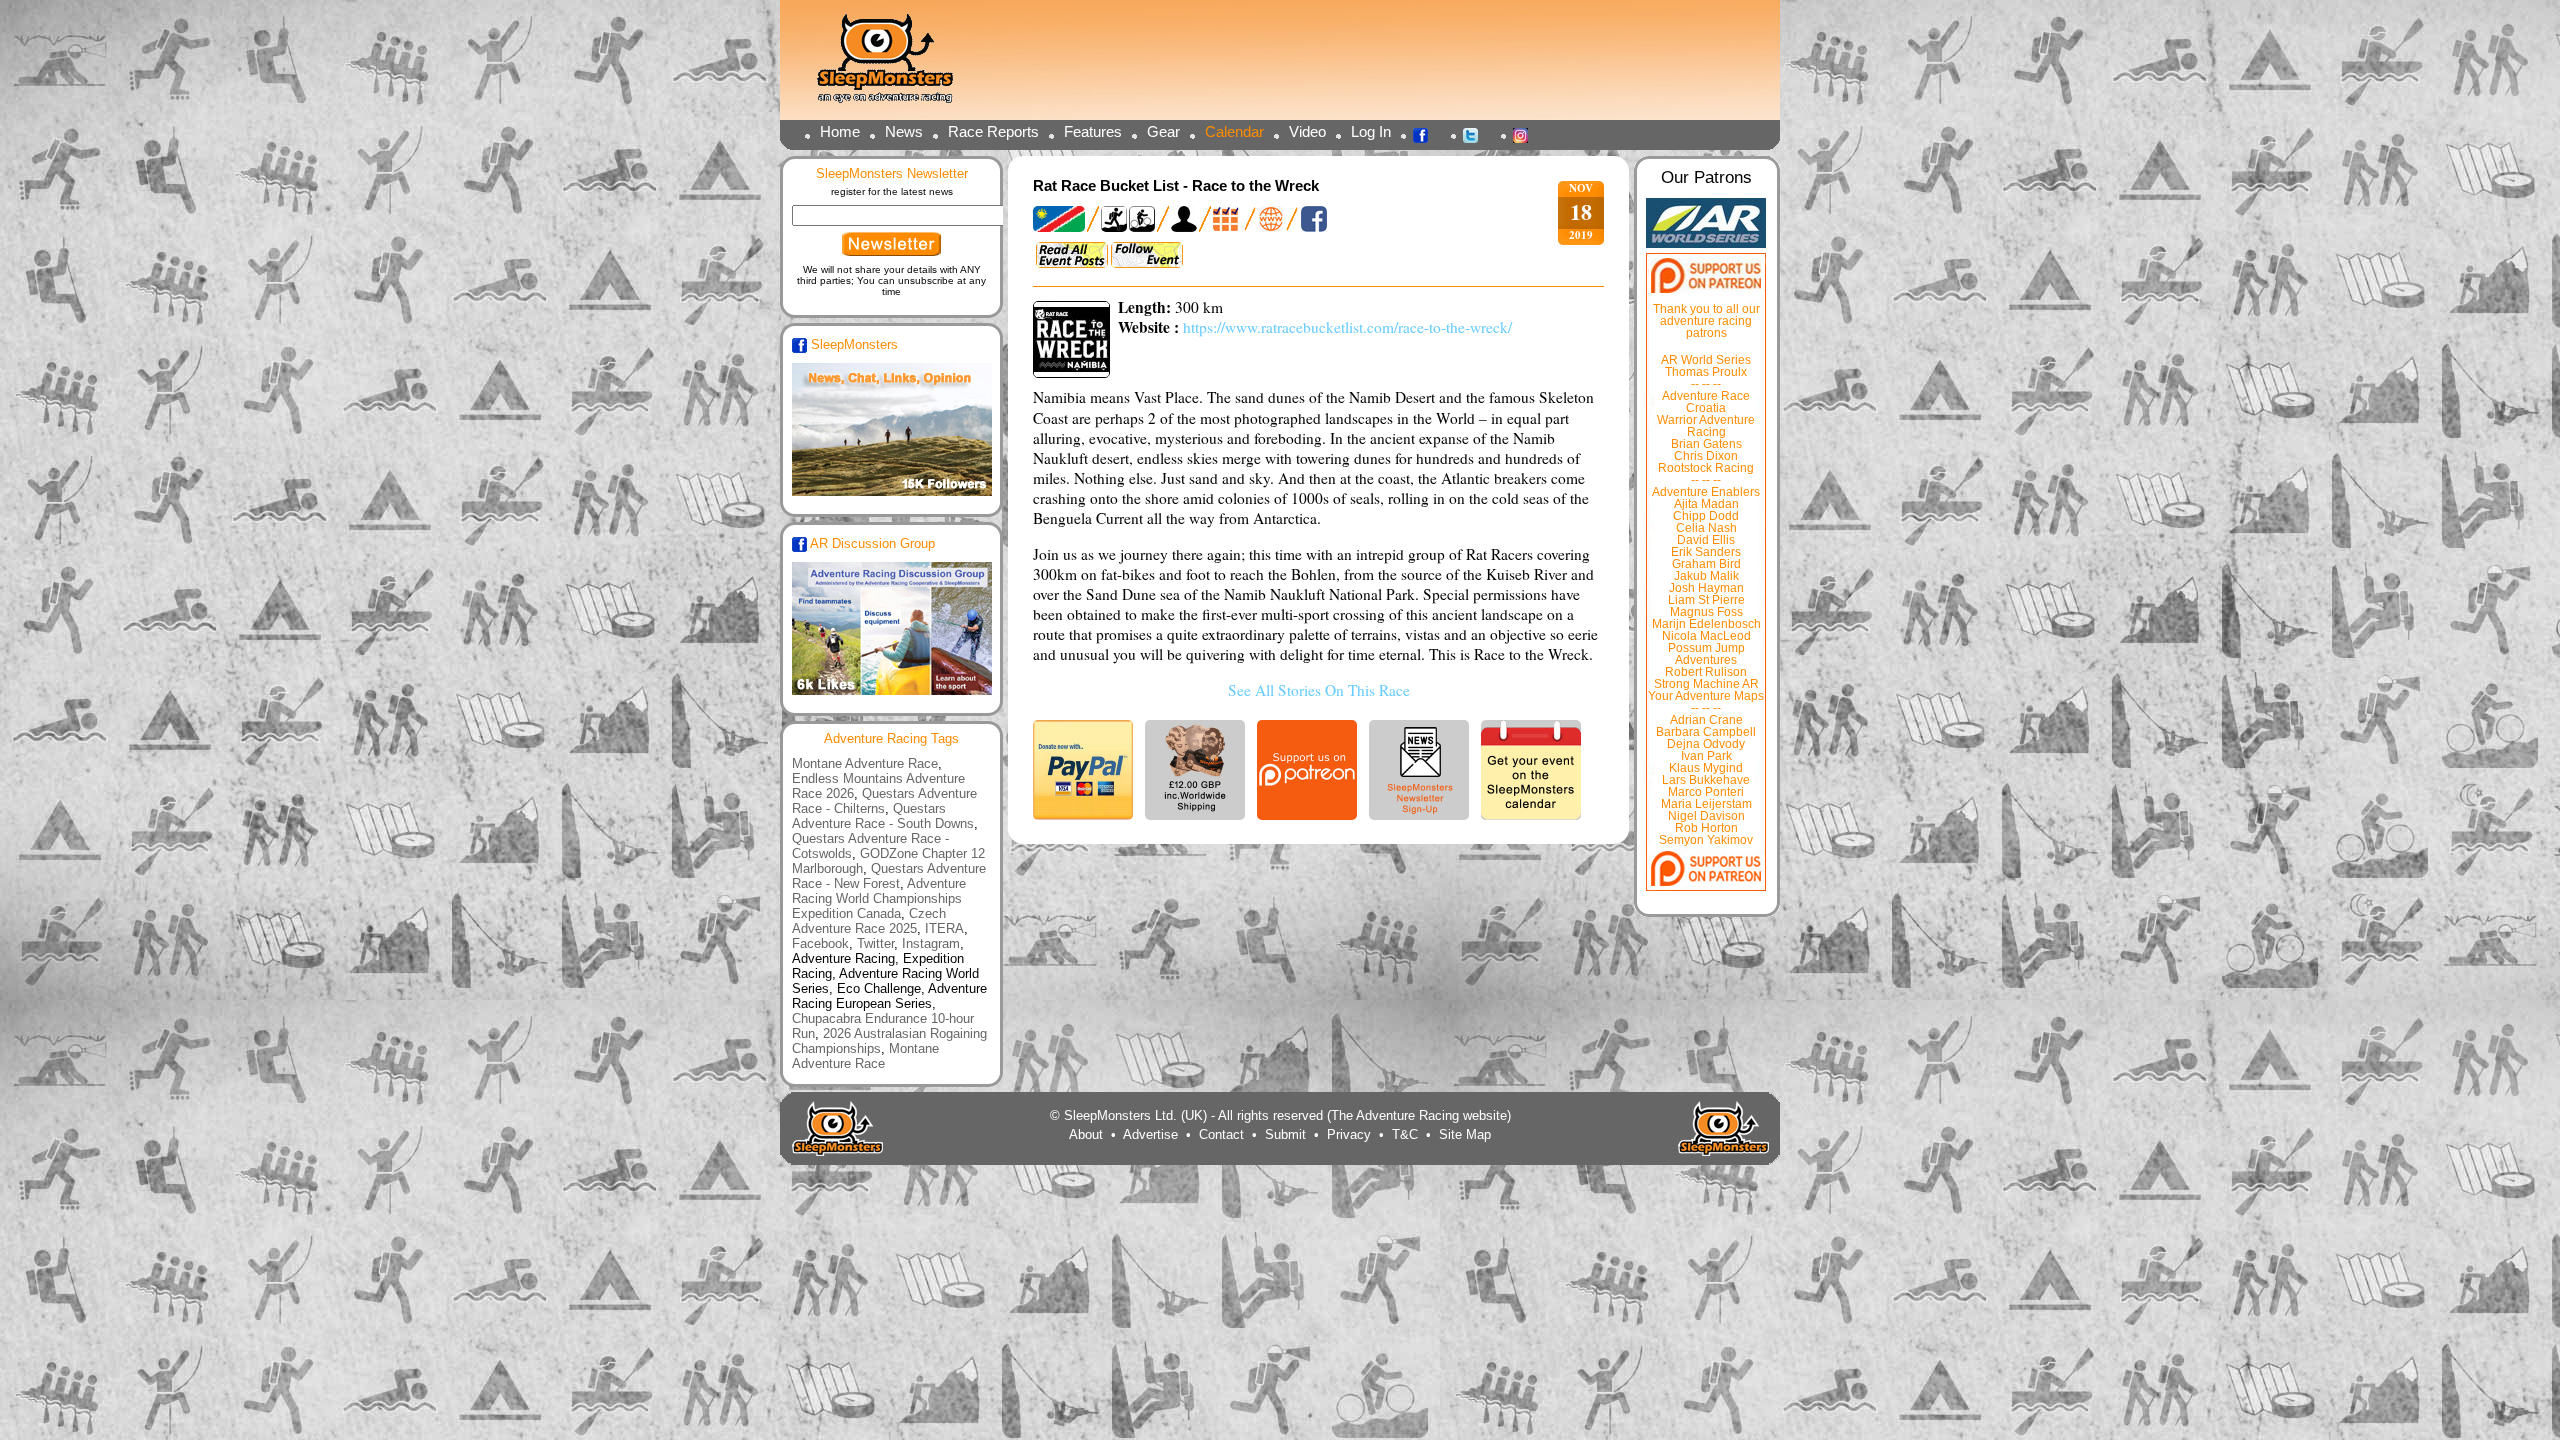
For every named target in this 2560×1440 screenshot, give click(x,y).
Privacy (1349, 1134)
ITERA (944, 928)
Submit (1285, 1134)
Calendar (1234, 131)
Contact (1221, 1134)
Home (840, 131)
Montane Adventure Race (865, 763)
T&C (1405, 1134)
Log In (1371, 131)
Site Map (1465, 1134)
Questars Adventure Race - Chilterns (884, 801)
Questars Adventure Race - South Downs (883, 816)
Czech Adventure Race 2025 (869, 921)
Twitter (1476, 134)
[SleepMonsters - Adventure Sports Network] (894, 65)
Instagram (1526, 134)
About (1086, 1134)
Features (1093, 131)
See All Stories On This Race (1319, 690)
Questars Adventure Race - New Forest (889, 876)
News (904, 131)
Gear (1163, 131)
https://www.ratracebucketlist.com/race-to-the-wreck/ (1347, 327)
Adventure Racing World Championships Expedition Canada (879, 898)
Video (1307, 131)
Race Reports (993, 131)
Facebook (1426, 134)
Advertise (1150, 1134)
